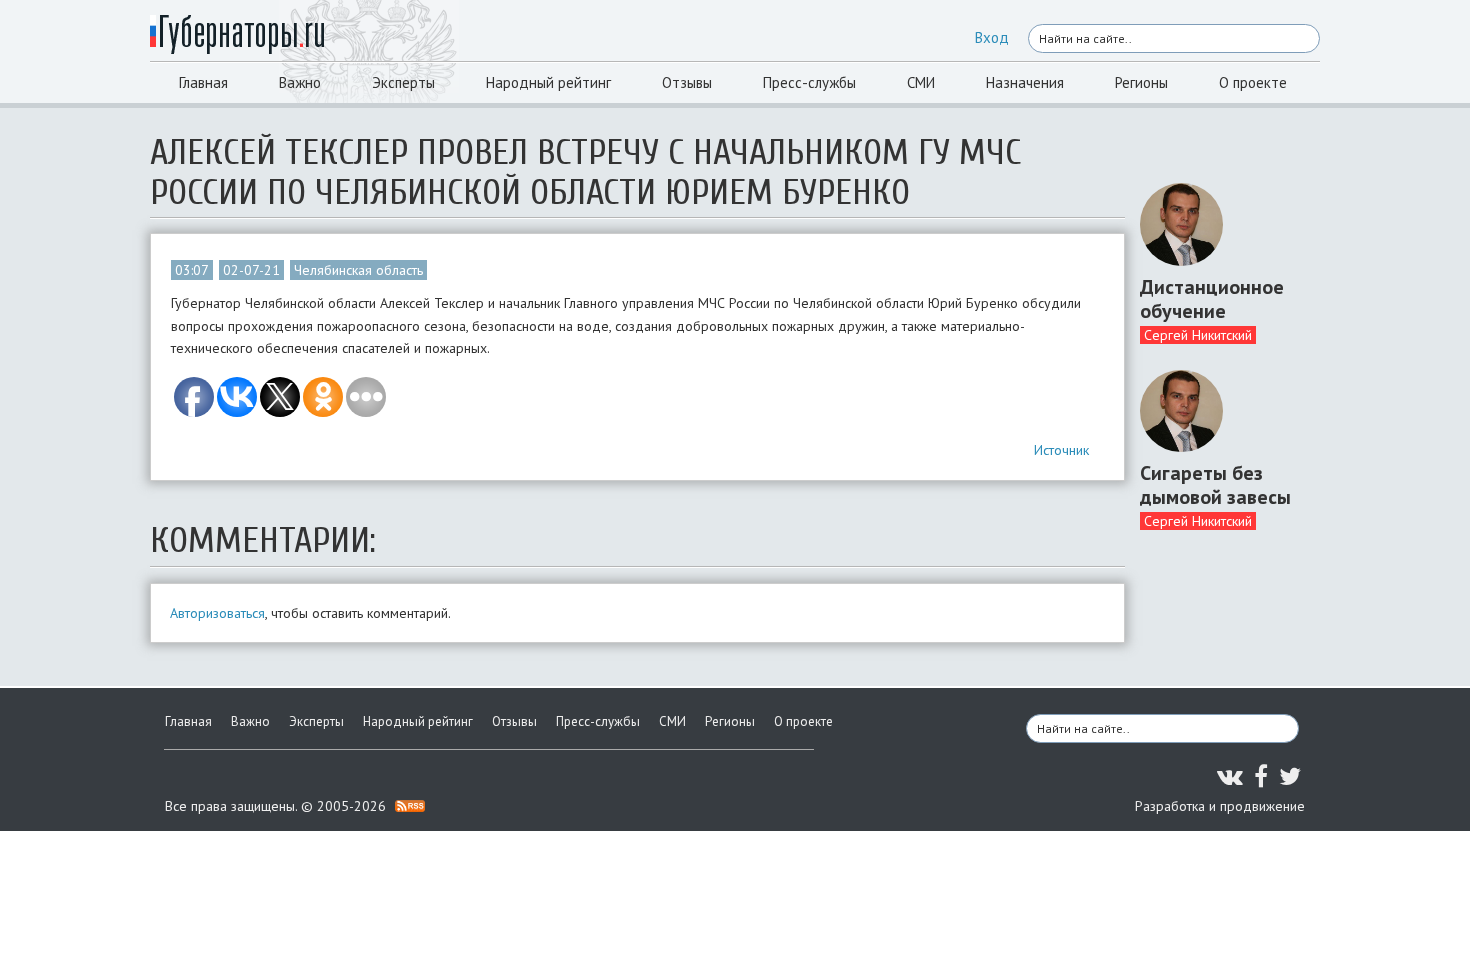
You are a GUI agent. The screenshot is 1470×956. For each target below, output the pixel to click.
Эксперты (403, 82)
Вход (992, 37)
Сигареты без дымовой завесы (1215, 485)
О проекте (1253, 82)
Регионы (1141, 82)
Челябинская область (358, 270)
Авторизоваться (217, 613)
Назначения (1025, 82)
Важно (300, 82)
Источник (1061, 450)
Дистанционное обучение (1212, 299)
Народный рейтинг (548, 82)
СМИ (921, 82)
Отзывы (687, 82)
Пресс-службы (809, 82)
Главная (203, 82)
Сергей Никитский (1198, 335)
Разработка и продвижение (1220, 806)
